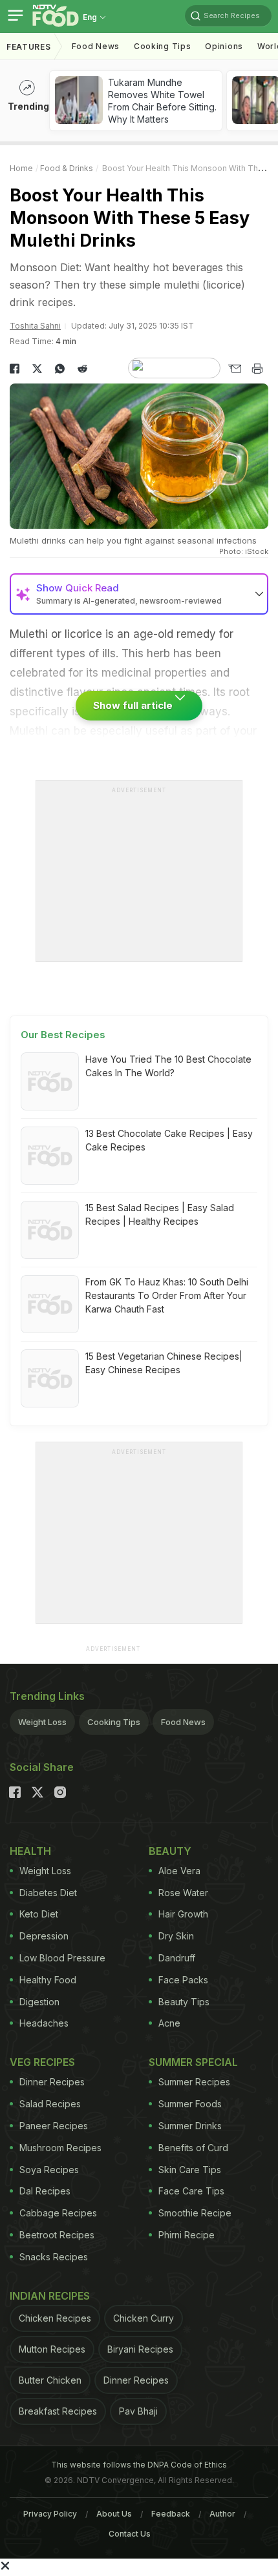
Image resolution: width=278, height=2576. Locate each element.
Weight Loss (42, 1722)
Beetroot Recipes (57, 2235)
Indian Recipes (50, 2296)
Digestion (39, 2002)
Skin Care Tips (190, 2170)
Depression (44, 1936)
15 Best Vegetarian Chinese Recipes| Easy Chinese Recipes (164, 1363)
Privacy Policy (50, 2514)
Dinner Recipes (52, 2082)
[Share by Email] (234, 369)
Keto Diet (39, 1914)
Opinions (224, 46)
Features (29, 47)
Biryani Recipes (140, 2349)
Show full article (134, 705)
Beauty (170, 1851)
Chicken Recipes (55, 2318)
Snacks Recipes (54, 2257)
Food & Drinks (67, 168)
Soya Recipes (49, 2170)
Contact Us (130, 2534)
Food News (96, 46)
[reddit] (82, 369)
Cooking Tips (114, 1722)
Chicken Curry (144, 2318)
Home (21, 168)
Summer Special (193, 2062)
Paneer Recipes (54, 2126)
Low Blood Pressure (62, 1958)
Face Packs (183, 1980)
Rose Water (183, 1893)
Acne (169, 2023)
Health (30, 1851)
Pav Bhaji (138, 2411)
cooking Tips (162, 46)
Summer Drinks (190, 2126)
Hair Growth (183, 1914)
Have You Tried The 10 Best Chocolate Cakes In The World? (168, 1066)
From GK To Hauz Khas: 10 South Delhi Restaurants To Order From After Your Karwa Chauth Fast (167, 1295)
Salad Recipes (50, 2104)
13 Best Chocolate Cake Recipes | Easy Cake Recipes (169, 1140)
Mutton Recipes (52, 2349)
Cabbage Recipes (58, 2213)
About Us (114, 2514)
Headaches (44, 2023)
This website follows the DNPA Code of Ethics (139, 2465)
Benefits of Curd (193, 2148)
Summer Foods (190, 2104)
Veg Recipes (42, 2062)
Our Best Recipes (63, 1035)
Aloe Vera (179, 1871)
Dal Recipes (45, 2191)
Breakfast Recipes (58, 2411)
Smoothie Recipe (195, 2213)
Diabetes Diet (48, 1893)
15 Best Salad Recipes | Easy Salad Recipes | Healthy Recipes (160, 1214)
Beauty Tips (184, 2002)
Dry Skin (176, 1936)
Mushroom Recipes (60, 2148)
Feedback (171, 2514)
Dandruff (177, 1958)
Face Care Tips (191, 2191)
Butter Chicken (50, 2380)
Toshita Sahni (35, 326)
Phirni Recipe (187, 2235)
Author (222, 2514)
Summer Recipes (194, 2082)
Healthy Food (48, 1980)
